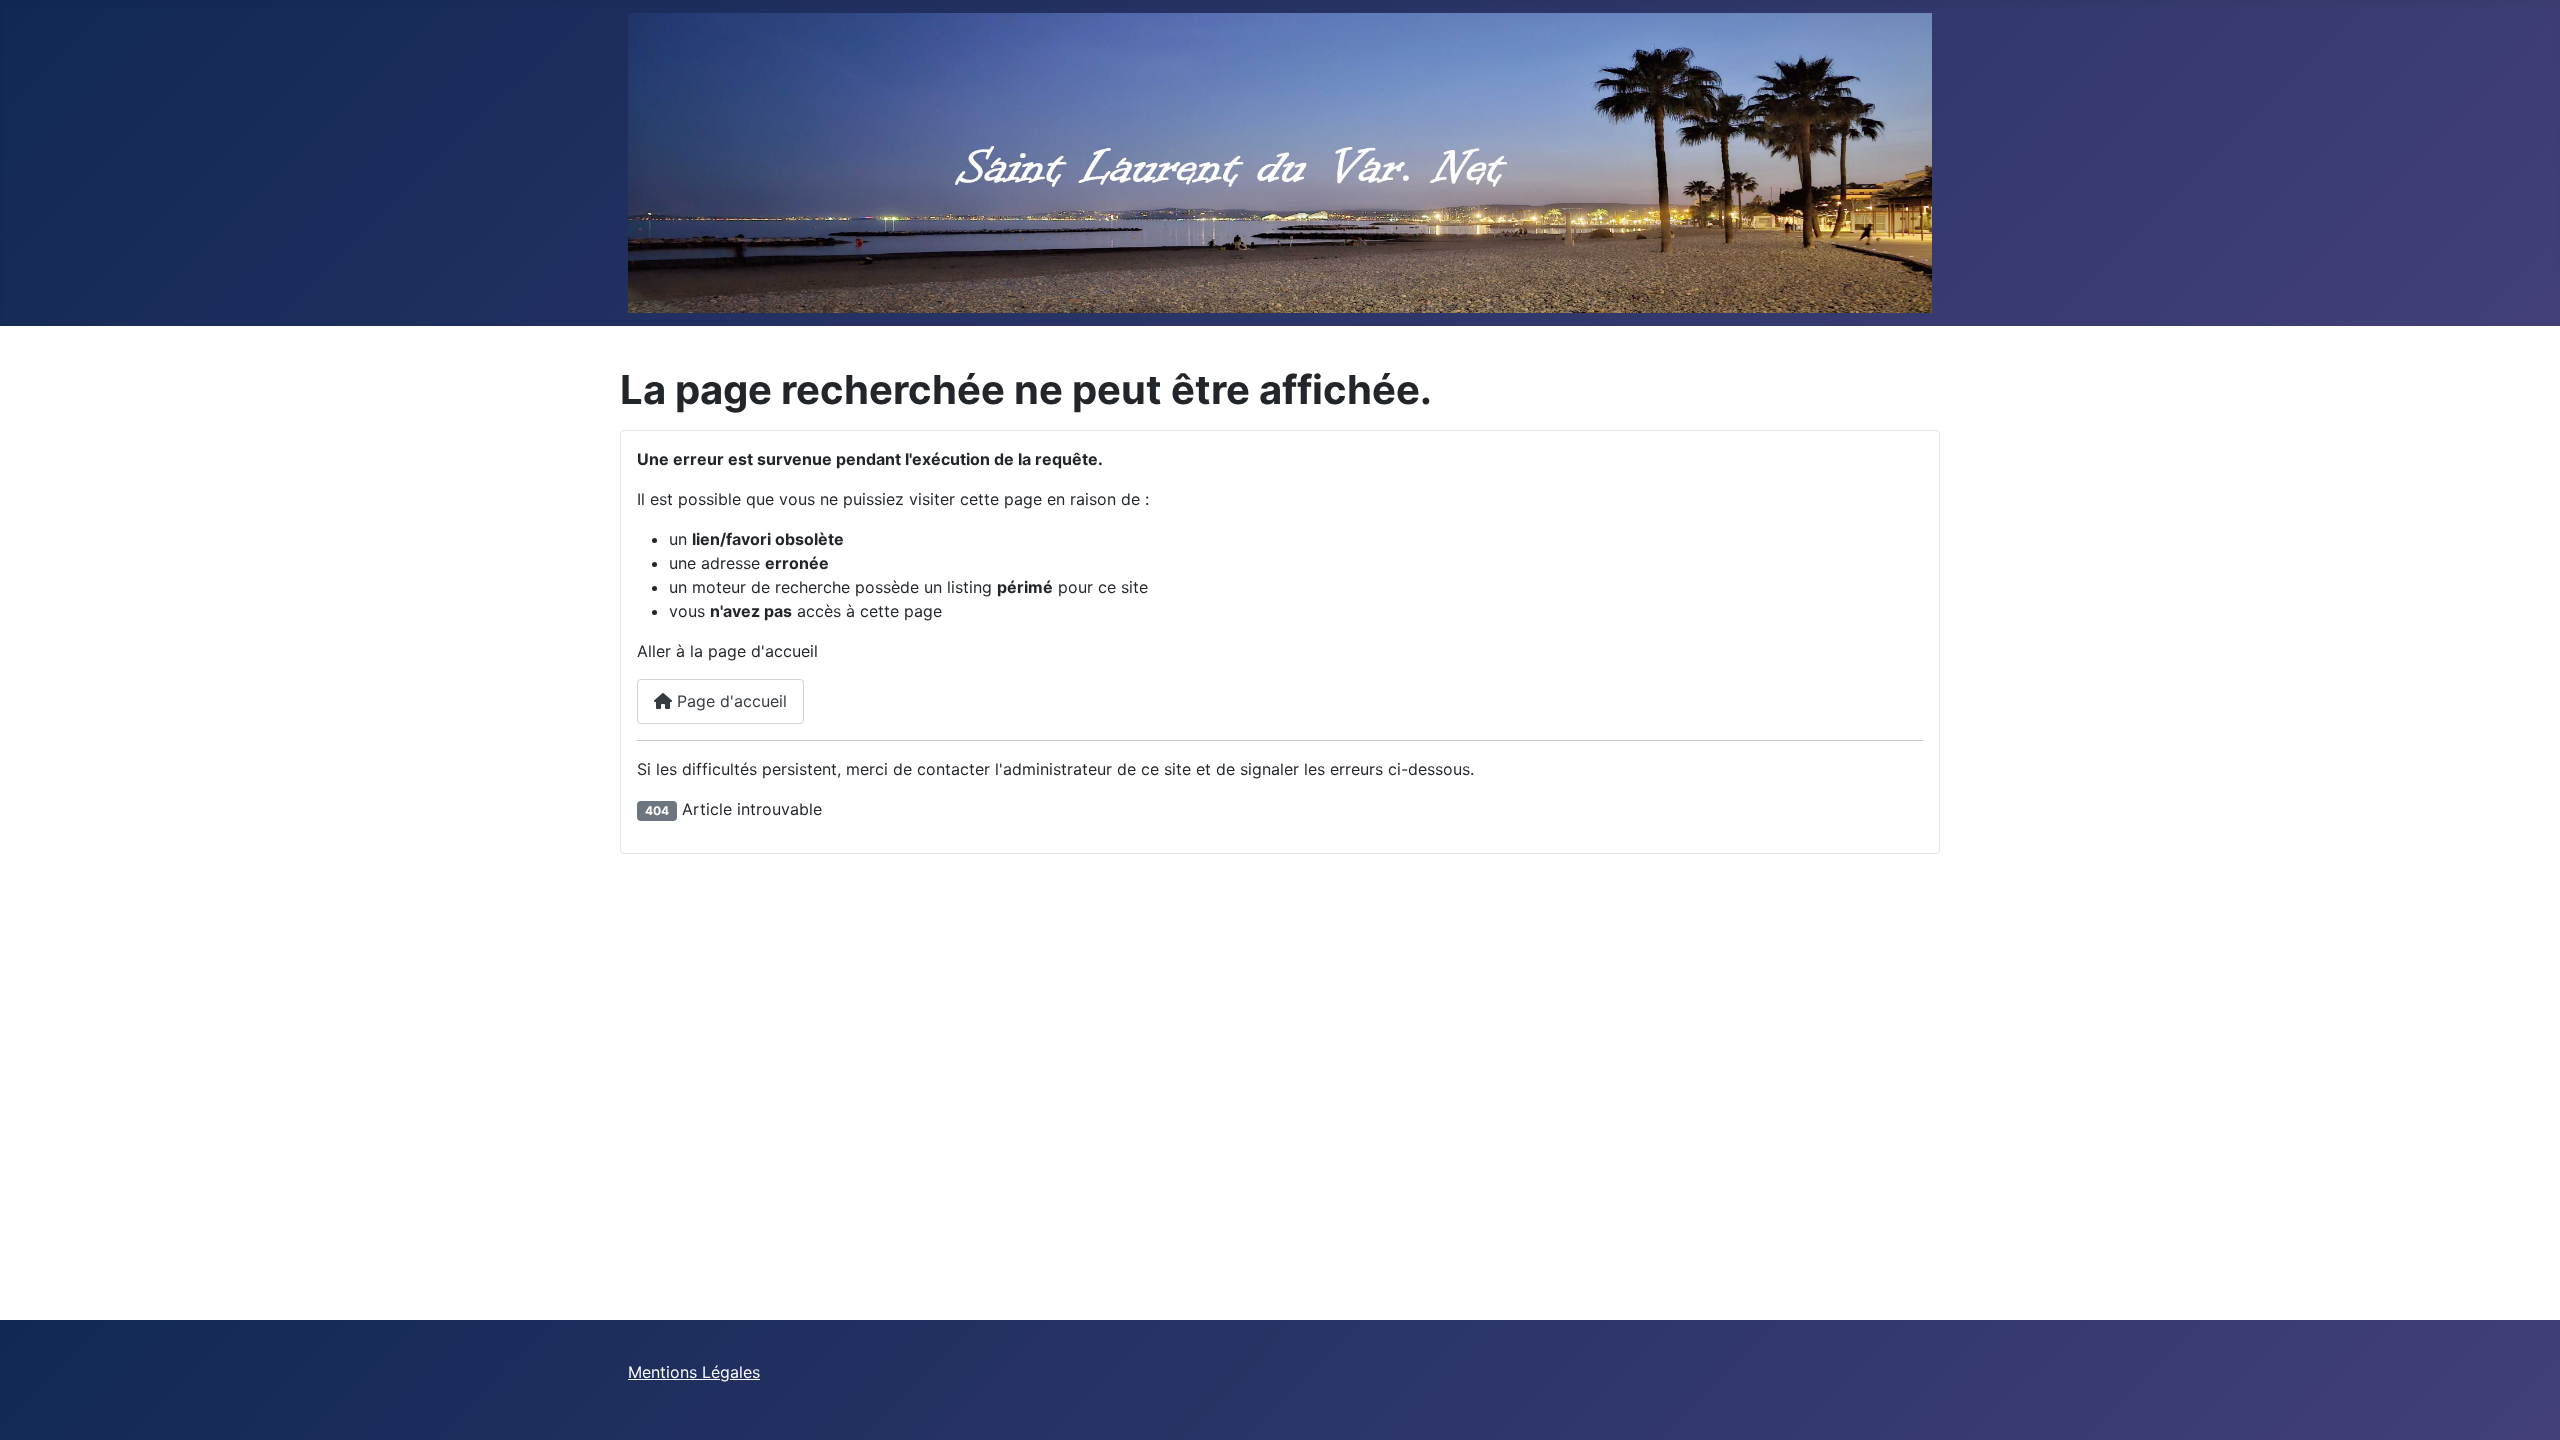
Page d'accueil (729, 701)
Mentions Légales (694, 1372)
